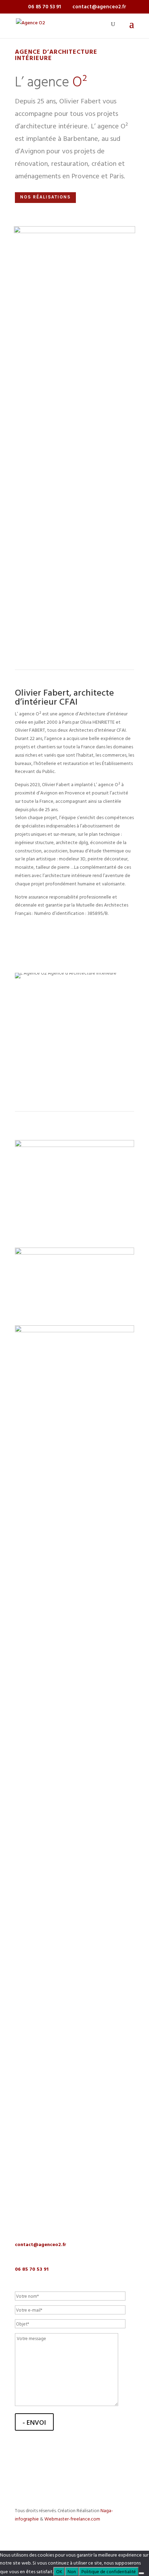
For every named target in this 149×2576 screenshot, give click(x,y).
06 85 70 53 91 (32, 2269)
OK (59, 2571)
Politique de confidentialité (109, 2571)
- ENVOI (34, 2422)
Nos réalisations (45, 197)
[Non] (141, 2573)
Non (72, 2571)
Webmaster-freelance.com (72, 2519)
